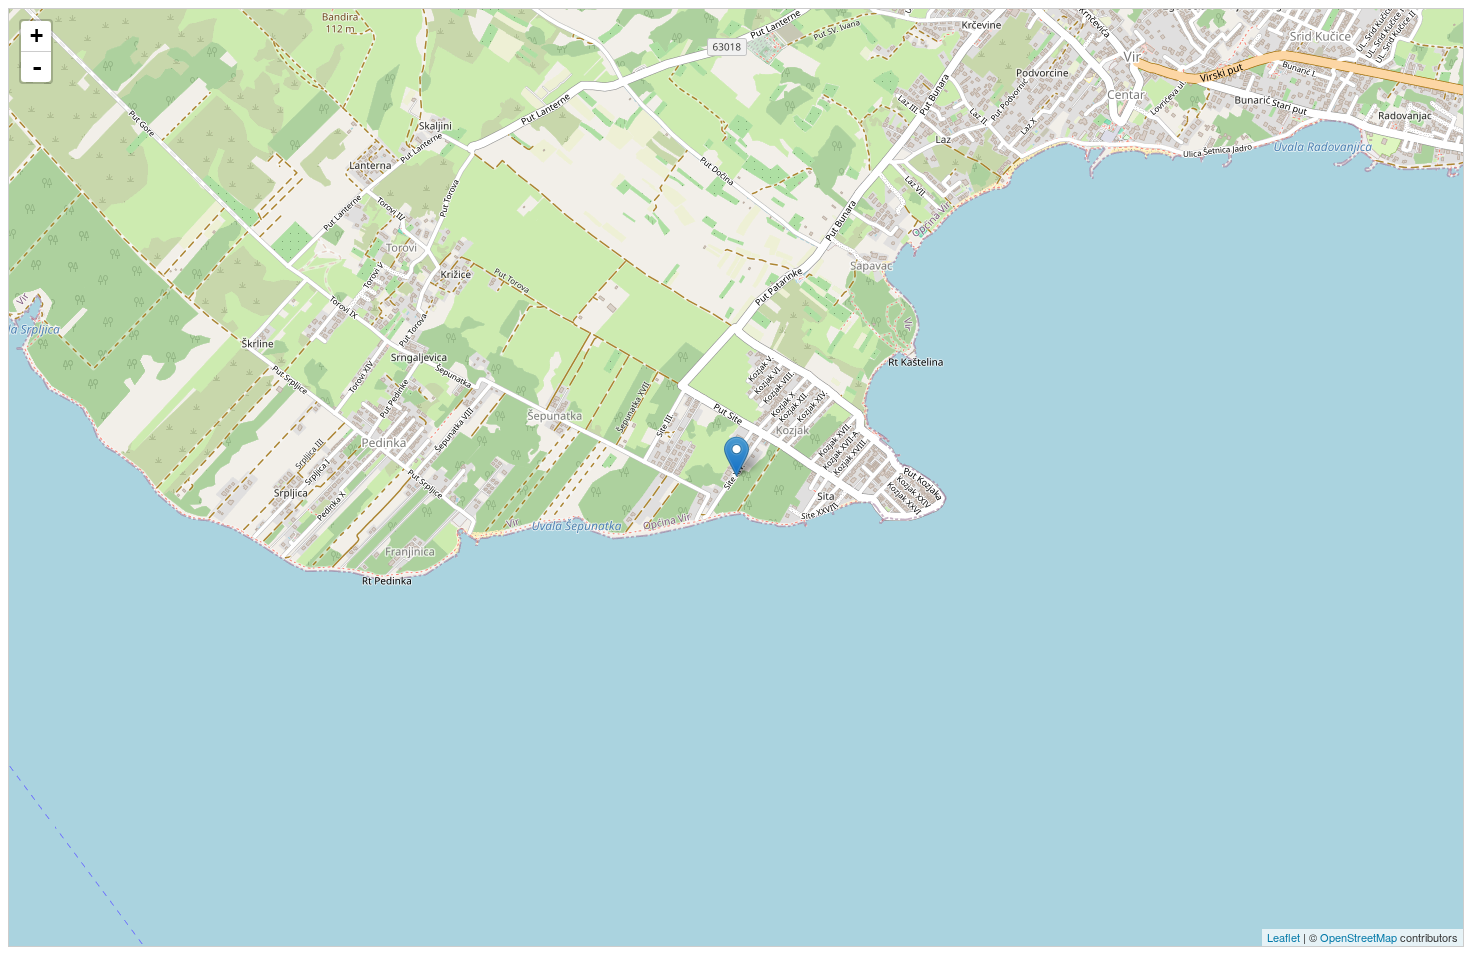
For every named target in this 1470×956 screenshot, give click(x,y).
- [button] (37, 67)
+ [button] (36, 35)
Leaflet (1283, 937)
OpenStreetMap (1358, 937)
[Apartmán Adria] (736, 456)
